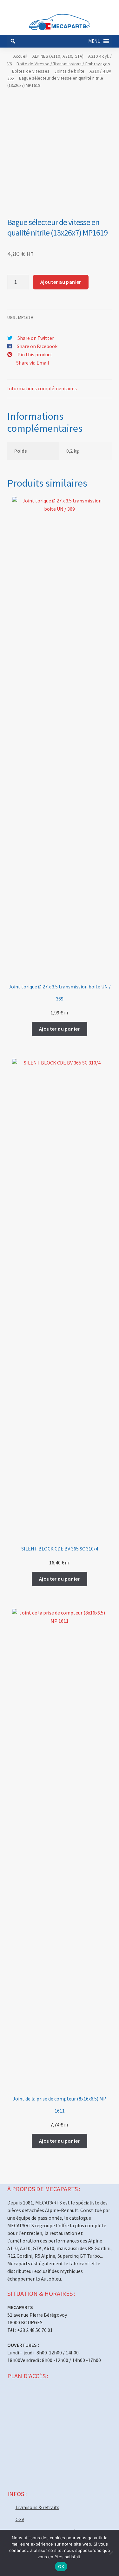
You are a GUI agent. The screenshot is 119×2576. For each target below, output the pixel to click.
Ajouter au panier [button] (60, 1029)
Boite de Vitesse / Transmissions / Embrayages (63, 64)
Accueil (20, 56)
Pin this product (35, 354)
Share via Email (33, 363)
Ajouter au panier (61, 282)
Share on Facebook (37, 346)
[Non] (111, 2553)
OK (61, 2566)
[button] (94, 41)
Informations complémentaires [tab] (42, 388)
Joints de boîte (69, 71)
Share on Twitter (36, 338)
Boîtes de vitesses (31, 71)
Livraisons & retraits (37, 2507)
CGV (20, 2519)
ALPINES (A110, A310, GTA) (58, 56)
